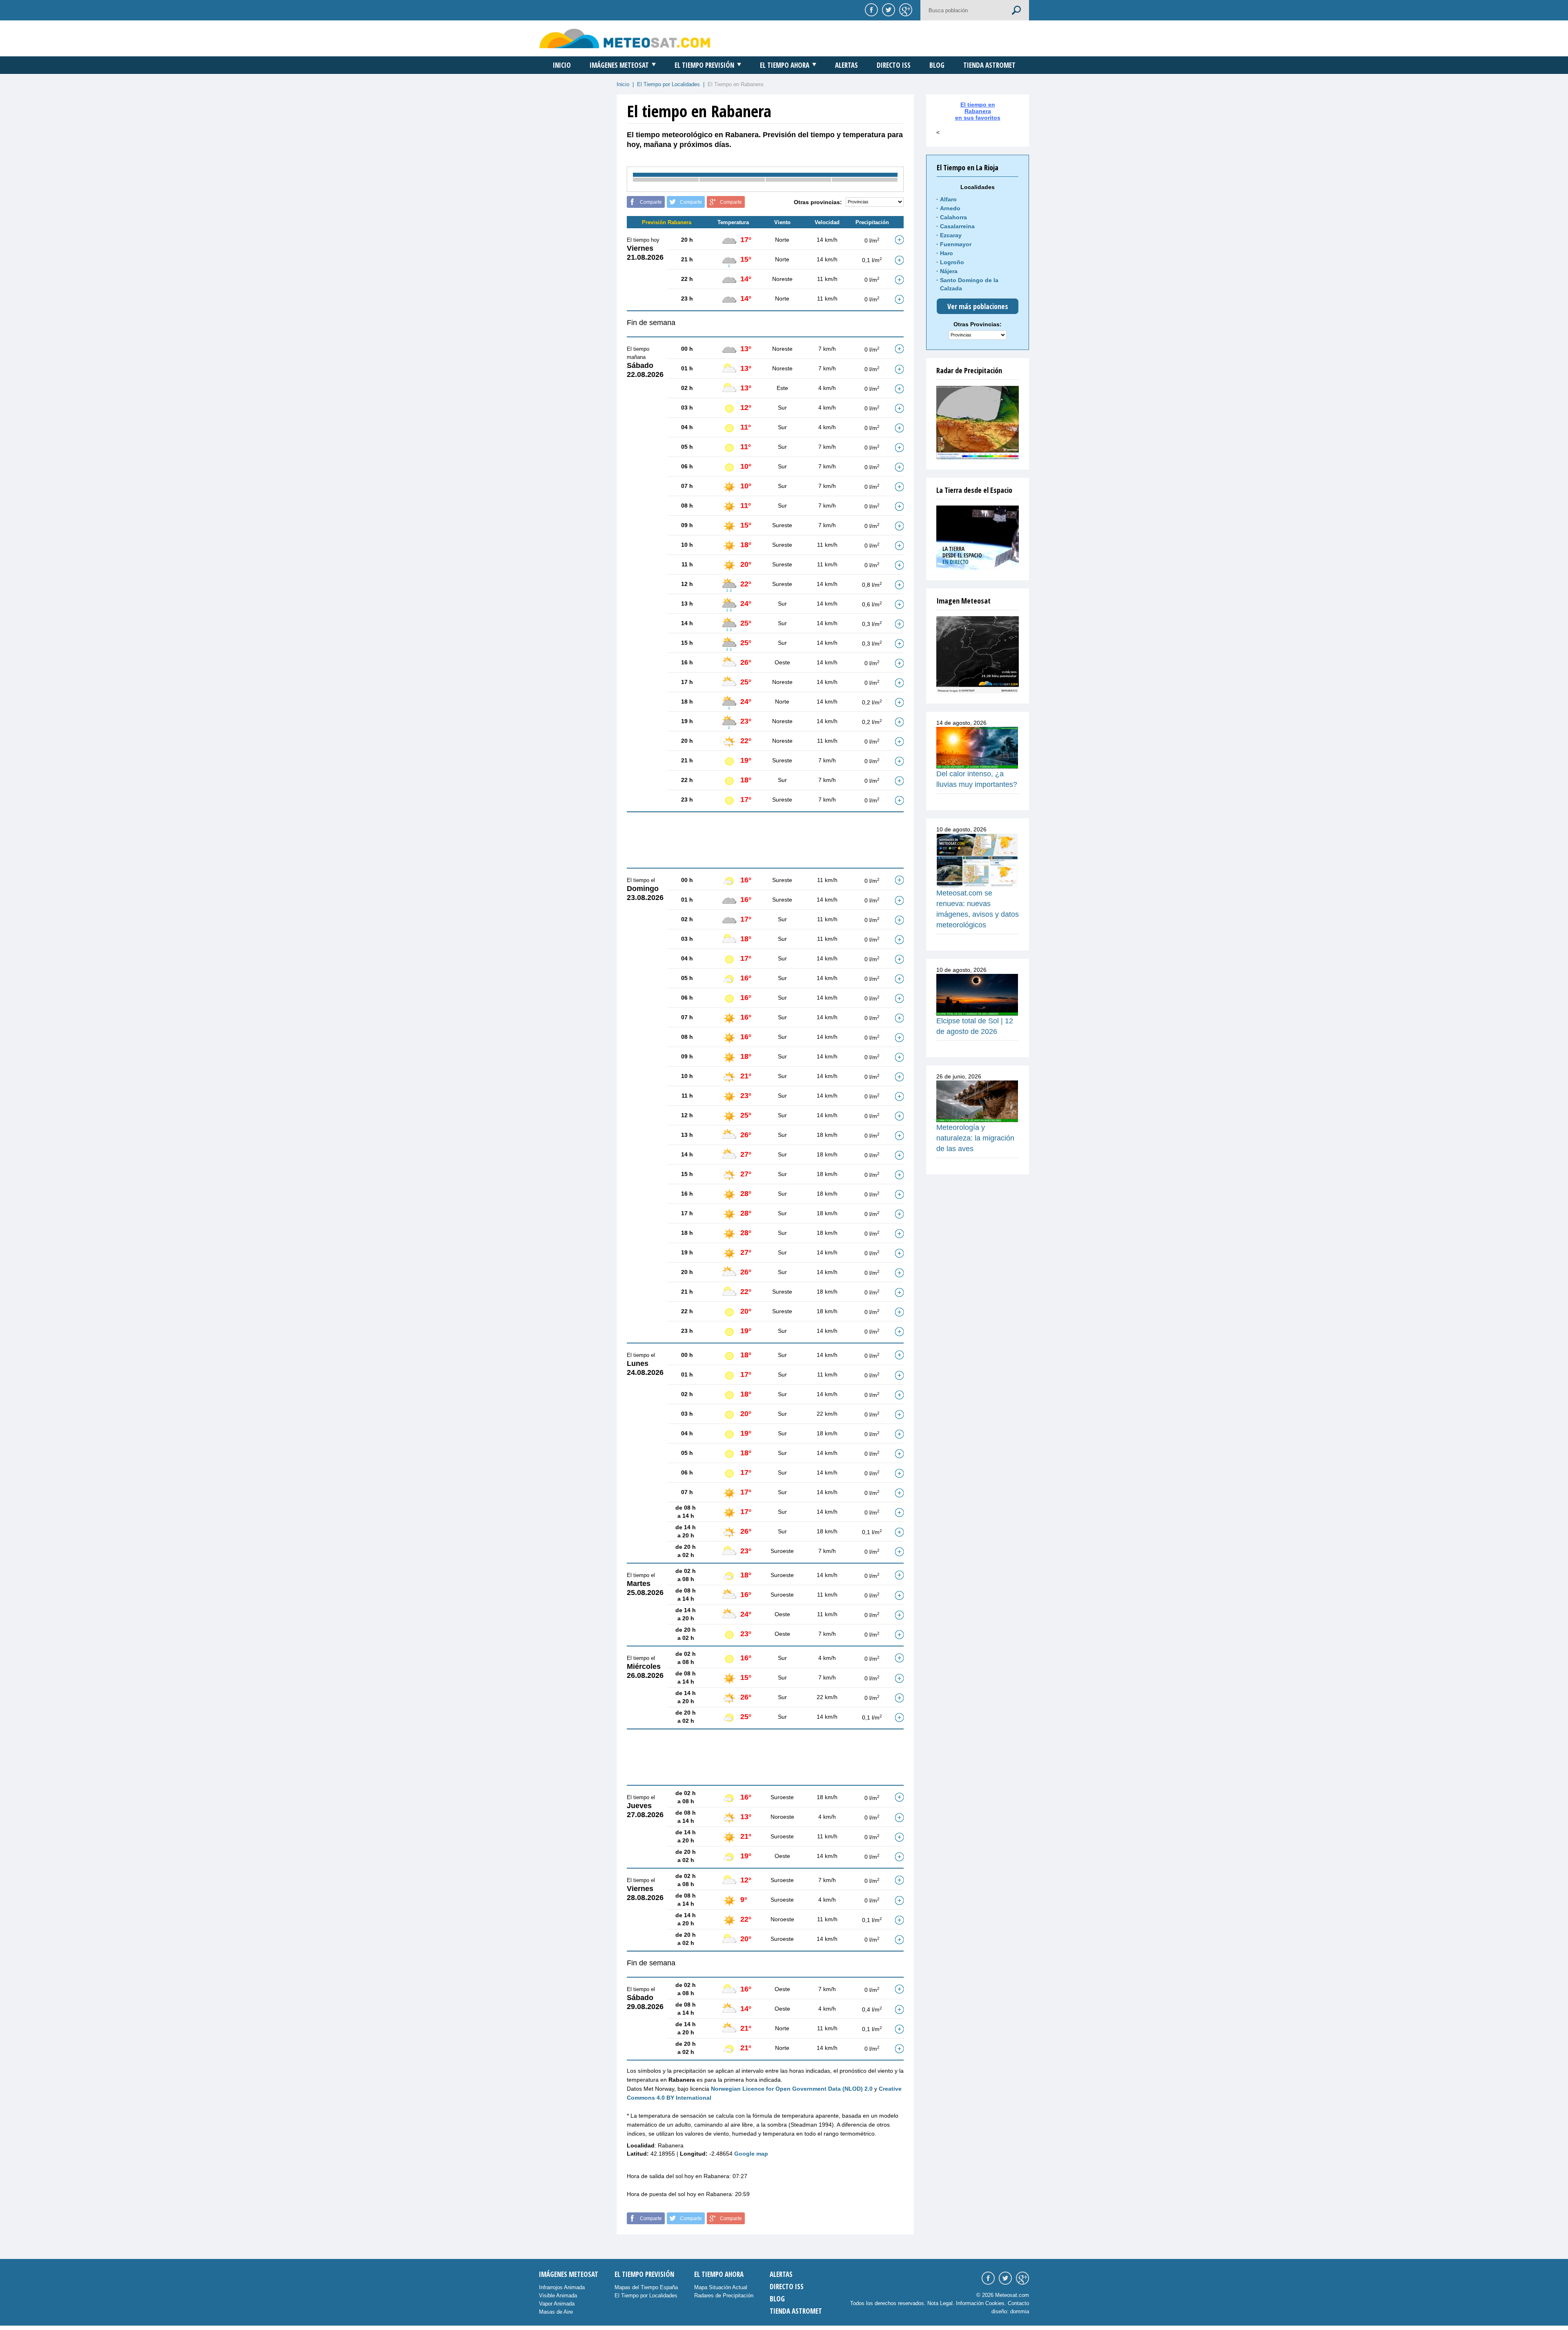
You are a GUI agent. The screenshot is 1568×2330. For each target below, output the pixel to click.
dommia (1020, 2311)
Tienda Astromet (989, 65)
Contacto (1018, 2303)
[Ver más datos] (899, 240)
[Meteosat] (978, 655)
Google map (751, 2154)
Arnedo (950, 208)
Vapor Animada (557, 2304)
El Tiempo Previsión (704, 65)
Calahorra (953, 217)
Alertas (846, 65)
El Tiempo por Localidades (668, 84)
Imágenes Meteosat (619, 65)
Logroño (952, 262)
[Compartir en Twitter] (887, 9)
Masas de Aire (556, 2312)
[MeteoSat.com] (625, 38)
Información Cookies (980, 2303)
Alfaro (948, 199)
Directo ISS (894, 65)
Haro (947, 253)
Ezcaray (951, 235)
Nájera (949, 271)
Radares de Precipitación (724, 2295)
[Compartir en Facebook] (870, 9)
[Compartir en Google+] (904, 9)
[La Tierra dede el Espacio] (978, 538)
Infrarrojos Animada (562, 2287)
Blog (937, 65)
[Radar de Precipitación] (978, 423)
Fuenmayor (956, 244)
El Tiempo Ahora (785, 65)
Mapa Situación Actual (721, 2287)
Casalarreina (957, 226)
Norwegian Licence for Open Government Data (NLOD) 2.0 (792, 2089)
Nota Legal (940, 2303)
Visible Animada (558, 2295)
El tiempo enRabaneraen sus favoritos (978, 111)
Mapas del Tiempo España (646, 2287)
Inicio (562, 65)
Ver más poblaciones (978, 306)
